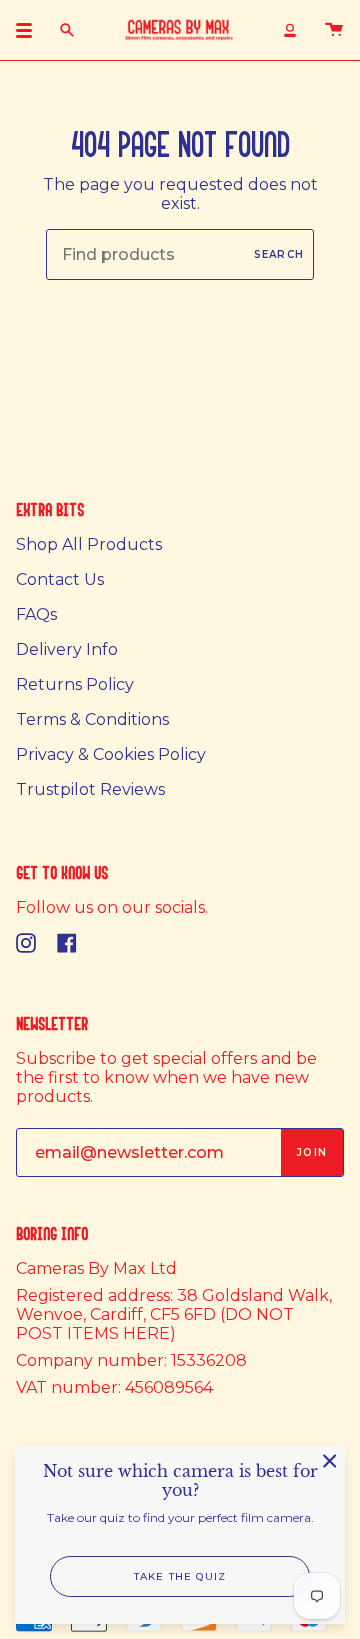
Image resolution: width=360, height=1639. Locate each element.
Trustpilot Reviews (90, 789)
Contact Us (60, 579)
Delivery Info (67, 649)
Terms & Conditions (92, 719)
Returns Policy (75, 684)
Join (312, 1152)
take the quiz (180, 1576)
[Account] (290, 30)
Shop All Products (89, 544)
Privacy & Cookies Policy (111, 754)
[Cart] (334, 30)
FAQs (36, 614)
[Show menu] (31, 30)
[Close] (330, 1461)
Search (279, 254)
